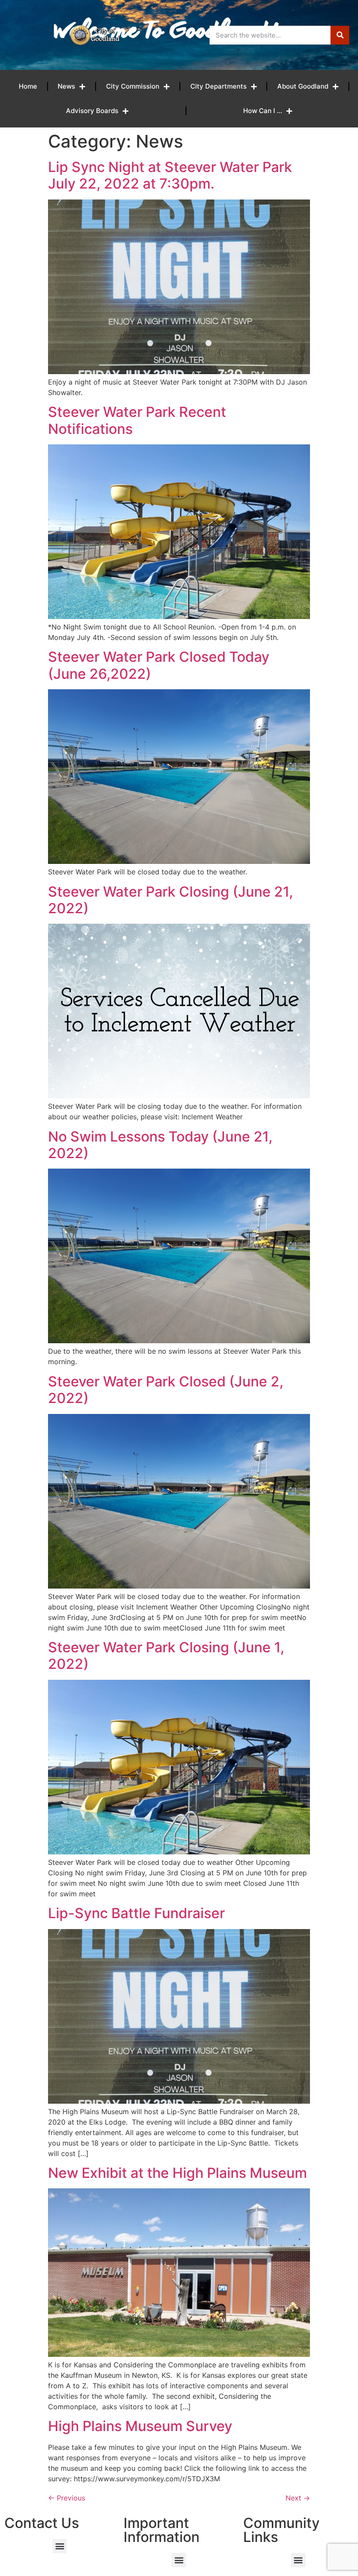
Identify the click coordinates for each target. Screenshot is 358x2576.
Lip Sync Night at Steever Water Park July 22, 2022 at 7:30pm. (170, 175)
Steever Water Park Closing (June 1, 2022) (166, 1656)
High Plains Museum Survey (140, 2426)
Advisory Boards (92, 111)
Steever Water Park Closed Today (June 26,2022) (159, 665)
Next (298, 2498)
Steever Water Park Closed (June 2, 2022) (166, 1390)
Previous (67, 2498)
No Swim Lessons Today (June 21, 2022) (160, 1145)
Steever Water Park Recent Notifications (137, 420)
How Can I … (263, 111)
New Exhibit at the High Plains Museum (177, 2173)
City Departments (219, 86)
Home (28, 86)
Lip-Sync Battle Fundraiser (136, 1913)
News (66, 86)
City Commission (133, 86)
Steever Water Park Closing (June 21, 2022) (170, 900)
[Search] (340, 35)
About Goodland (303, 86)
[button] (60, 2546)
